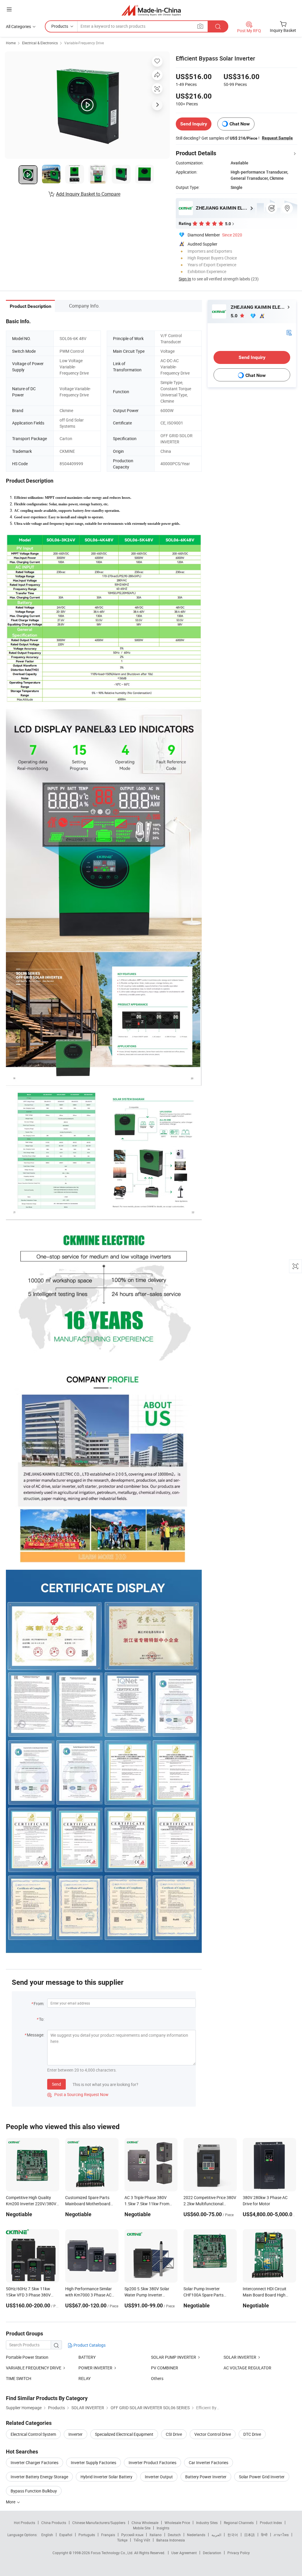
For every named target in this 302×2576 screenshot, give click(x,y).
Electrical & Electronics (40, 43)
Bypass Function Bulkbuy (34, 2491)
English (47, 2535)
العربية (216, 2535)
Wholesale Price (177, 2523)
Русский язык (132, 2535)
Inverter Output (159, 2477)
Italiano (156, 2535)
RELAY (84, 2378)
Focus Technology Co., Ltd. (113, 2553)
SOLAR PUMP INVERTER (174, 2357)
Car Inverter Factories (209, 2463)
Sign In (185, 279)
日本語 (250, 2535)
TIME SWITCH (19, 2378)
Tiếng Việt (142, 2540)
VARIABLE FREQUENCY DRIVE (34, 2368)
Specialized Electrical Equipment (124, 2434)
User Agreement (184, 2553)
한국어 (233, 2535)
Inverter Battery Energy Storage (39, 2477)
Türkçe (122, 2540)
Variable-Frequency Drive (84, 43)
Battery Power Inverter (206, 2477)
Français (108, 2535)
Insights (163, 2528)
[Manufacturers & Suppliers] (151, 10)
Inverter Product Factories (152, 2463)
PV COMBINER (165, 2368)
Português (87, 2535)
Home (11, 43)
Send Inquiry (194, 124)
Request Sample (277, 138)
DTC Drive (252, 2434)
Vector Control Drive (213, 2434)
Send (56, 2084)
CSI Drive (174, 2434)
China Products (54, 2523)
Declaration (212, 2553)
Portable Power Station (27, 2357)
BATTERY (87, 2357)
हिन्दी (264, 2535)
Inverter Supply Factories (93, 2463)
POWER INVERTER (95, 2368)
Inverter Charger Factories (35, 2463)
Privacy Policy (239, 2553)
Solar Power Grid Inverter (262, 2477)
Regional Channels (239, 2523)
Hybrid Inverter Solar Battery (106, 2477)
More (11, 2502)
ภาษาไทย (281, 2535)
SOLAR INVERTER (240, 2357)
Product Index (271, 2523)
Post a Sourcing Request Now (78, 2094)
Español (66, 2535)
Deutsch (174, 2535)
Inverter (75, 2434)
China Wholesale (145, 2523)
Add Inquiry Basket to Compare (88, 194)
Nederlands (196, 2535)
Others (157, 2378)
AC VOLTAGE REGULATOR (247, 2368)
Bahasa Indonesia (171, 2540)
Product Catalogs (89, 2345)
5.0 (235, 316)
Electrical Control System (33, 2434)
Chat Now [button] (240, 124)
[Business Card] (289, 332)
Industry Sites (207, 2523)
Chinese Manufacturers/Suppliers (99, 2523)
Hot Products (24, 2523)
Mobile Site (142, 2528)
